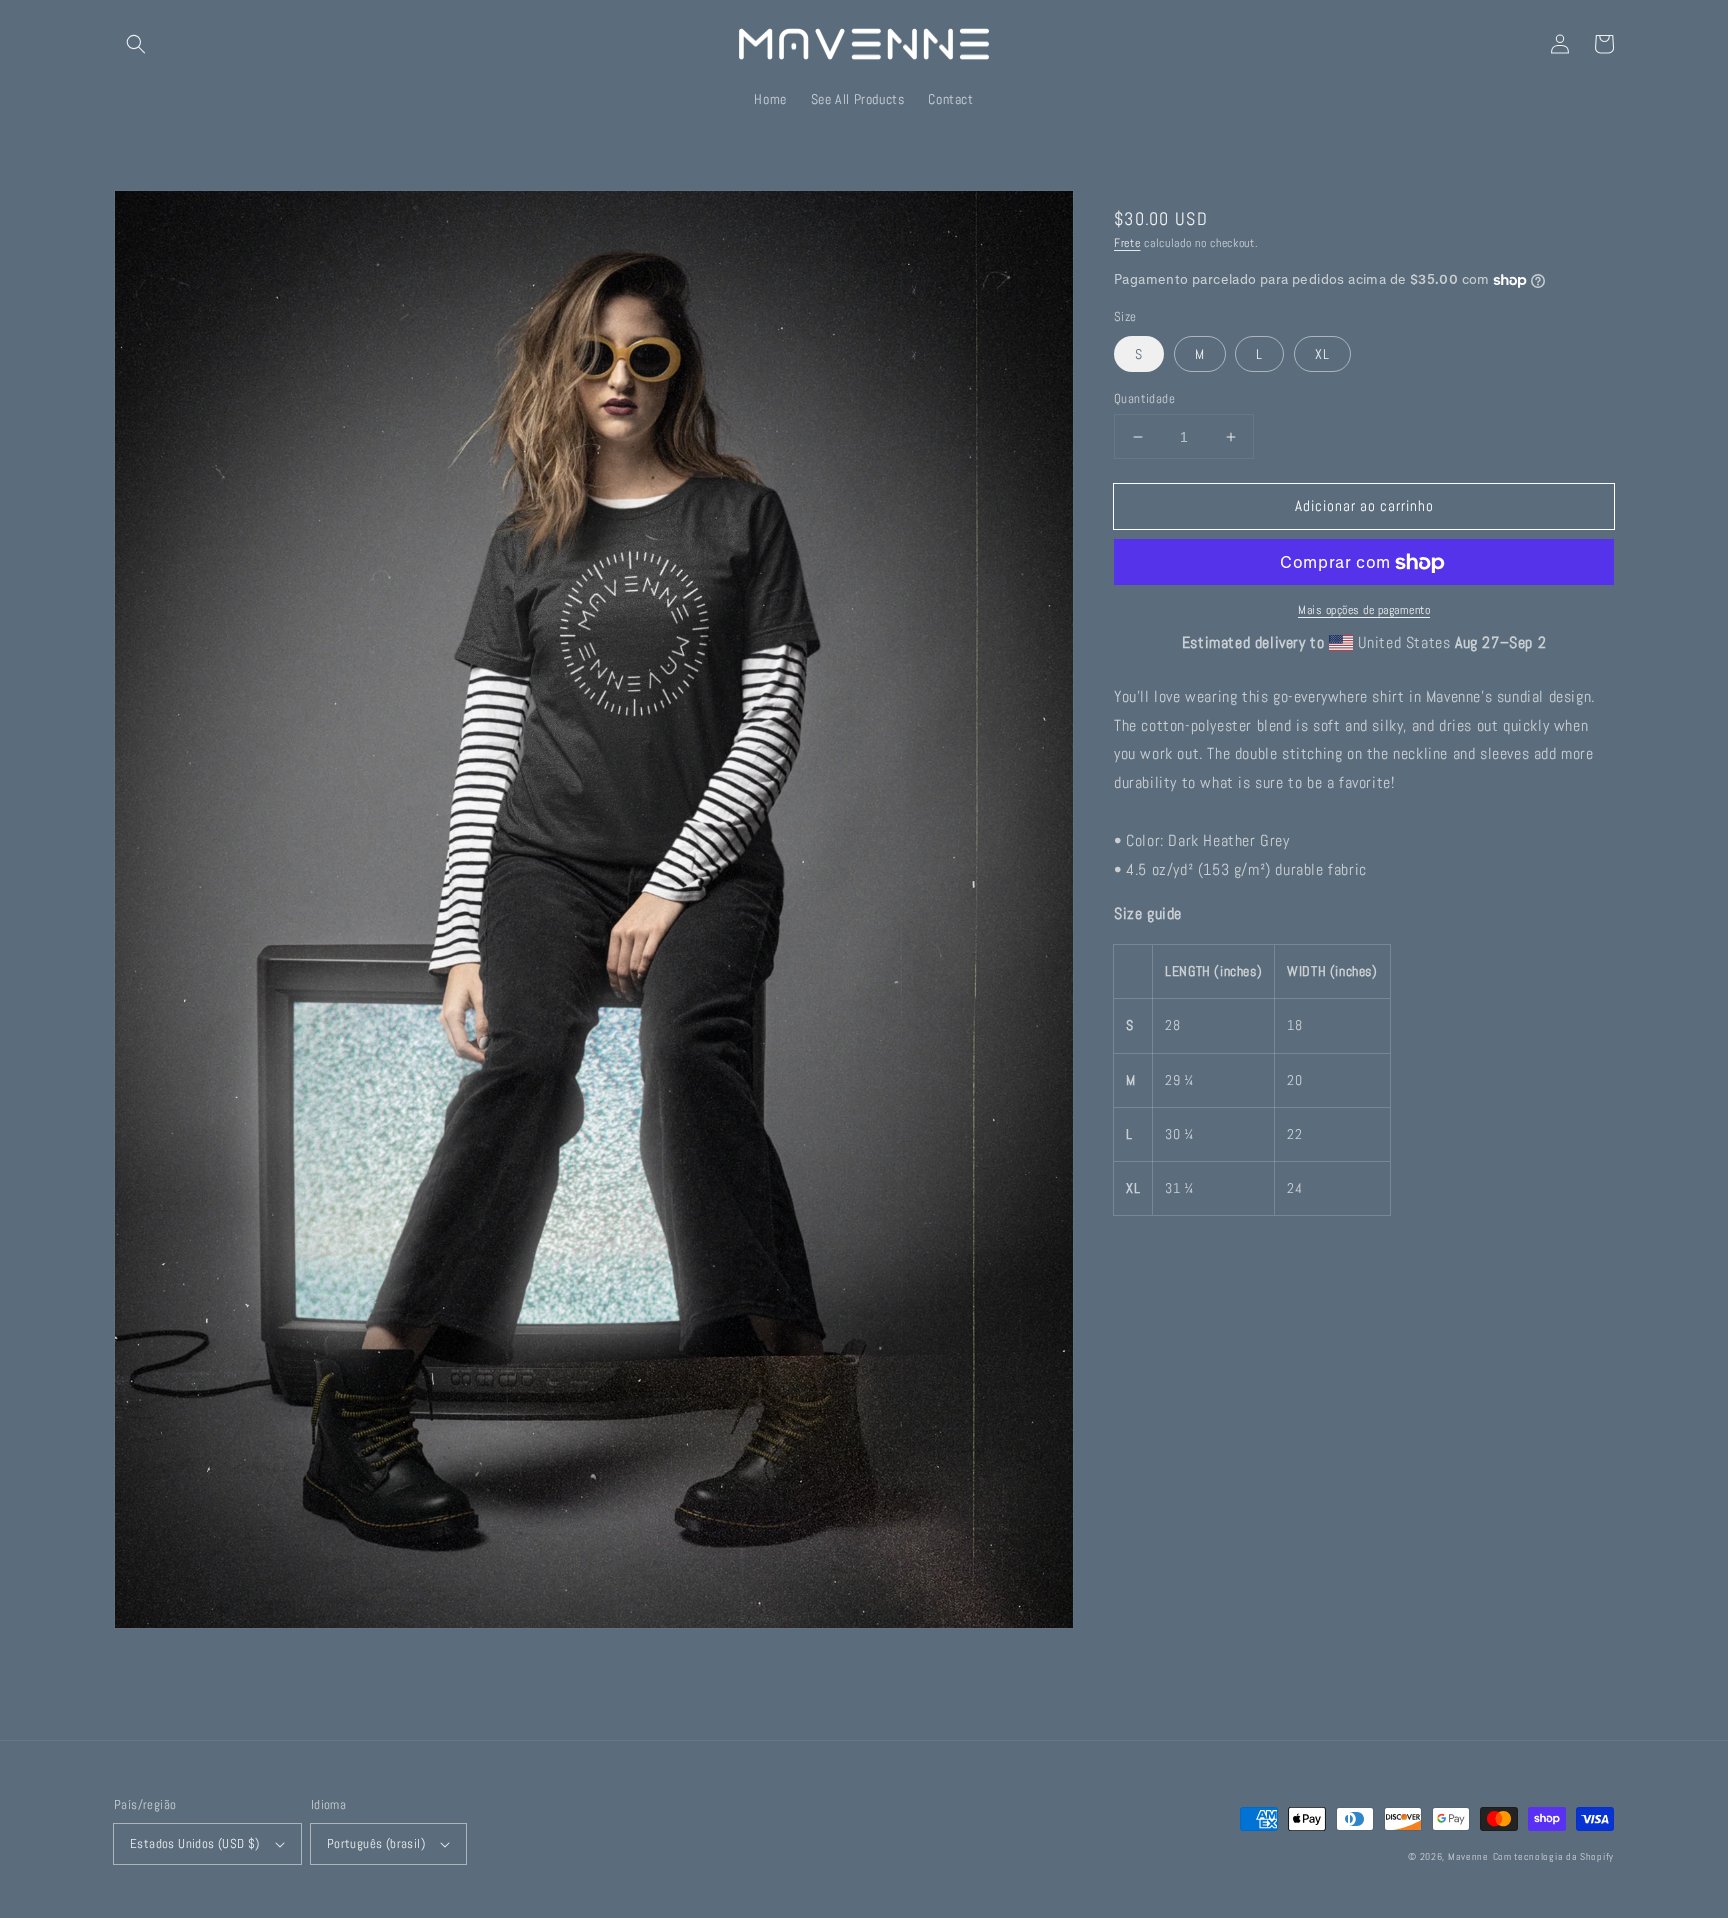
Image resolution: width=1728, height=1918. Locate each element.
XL (1322, 354)
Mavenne (1468, 1856)
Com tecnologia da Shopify (1554, 1856)
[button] (136, 44)
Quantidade (1144, 398)
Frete (1127, 243)
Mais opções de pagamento (1364, 611)
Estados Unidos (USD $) (195, 1843)
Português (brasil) (376, 1843)
